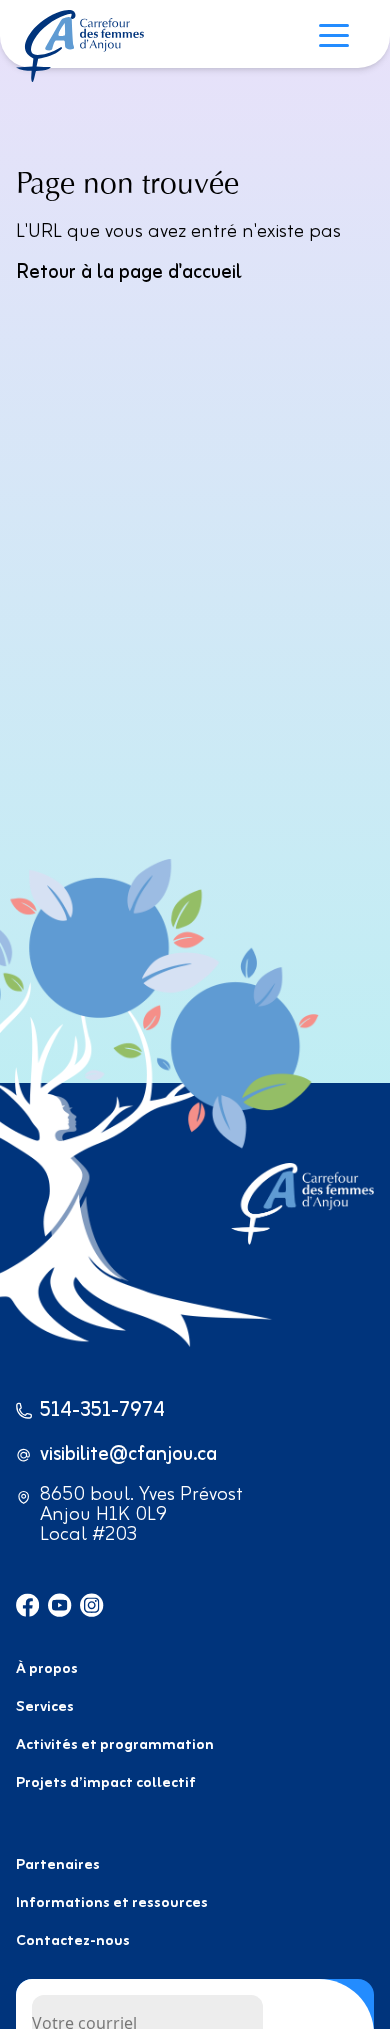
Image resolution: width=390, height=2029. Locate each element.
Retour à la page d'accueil (129, 272)
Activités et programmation (115, 1745)
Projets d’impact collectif (106, 1783)
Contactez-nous (73, 1941)
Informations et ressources (112, 1903)
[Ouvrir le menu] (339, 38)
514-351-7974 (102, 1411)
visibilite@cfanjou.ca (128, 1455)
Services (45, 1707)
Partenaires (58, 1865)
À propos (47, 1669)
